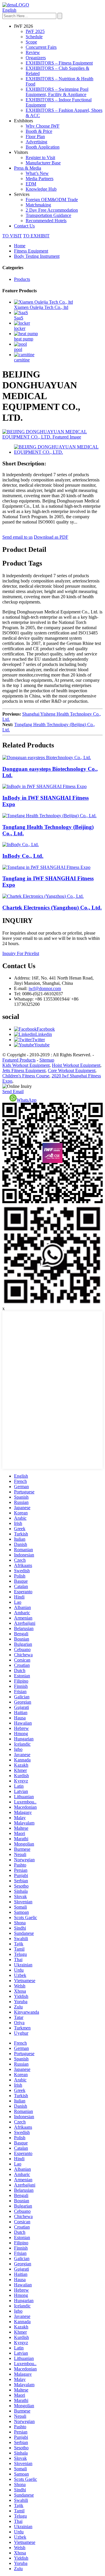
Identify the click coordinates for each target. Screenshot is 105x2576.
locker (20, 328)
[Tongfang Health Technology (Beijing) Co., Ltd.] (49, 816)
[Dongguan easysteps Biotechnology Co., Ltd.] (47, 758)
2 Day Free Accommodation (52, 210)
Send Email (13, 1092)
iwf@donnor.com (45, 988)
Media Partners (40, 179)
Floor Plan (35, 136)
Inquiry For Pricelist (21, 953)
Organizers (36, 58)
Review (33, 52)
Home (20, 246)
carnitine (22, 360)
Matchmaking (38, 205)
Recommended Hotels (46, 221)
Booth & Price (39, 131)
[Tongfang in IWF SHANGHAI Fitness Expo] (46, 867)
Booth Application (43, 147)
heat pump (24, 339)
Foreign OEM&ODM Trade (52, 200)
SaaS (19, 318)
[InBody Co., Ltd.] (21, 845)
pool (18, 349)
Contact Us (24, 226)
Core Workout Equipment (72, 1070)
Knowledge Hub (41, 189)
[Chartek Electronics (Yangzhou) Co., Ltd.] (43, 896)
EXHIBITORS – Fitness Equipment (59, 63)
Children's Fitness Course (26, 1076)
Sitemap (47, 1060)
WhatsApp (27, 1100)
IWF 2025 (35, 31)
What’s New (37, 173)
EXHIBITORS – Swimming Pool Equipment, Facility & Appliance (57, 92)
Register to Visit (40, 158)
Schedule (34, 37)
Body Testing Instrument (37, 256)
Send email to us (17, 537)
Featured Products (19, 1060)
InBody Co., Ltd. (23, 856)
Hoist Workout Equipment (76, 1065)
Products (22, 279)
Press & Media (28, 168)
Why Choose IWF (43, 126)
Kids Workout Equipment (26, 1065)
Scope (31, 42)
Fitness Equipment (31, 251)
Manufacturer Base (43, 163)
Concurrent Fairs (41, 47)
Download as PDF (51, 537)
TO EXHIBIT (36, 236)
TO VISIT (12, 236)
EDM (31, 184)
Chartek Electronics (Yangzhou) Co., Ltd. (52, 908)
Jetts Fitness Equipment (24, 1070)
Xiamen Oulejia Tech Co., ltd (41, 307)
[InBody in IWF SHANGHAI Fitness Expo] (44, 786)
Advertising (36, 142)
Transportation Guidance (48, 215)
